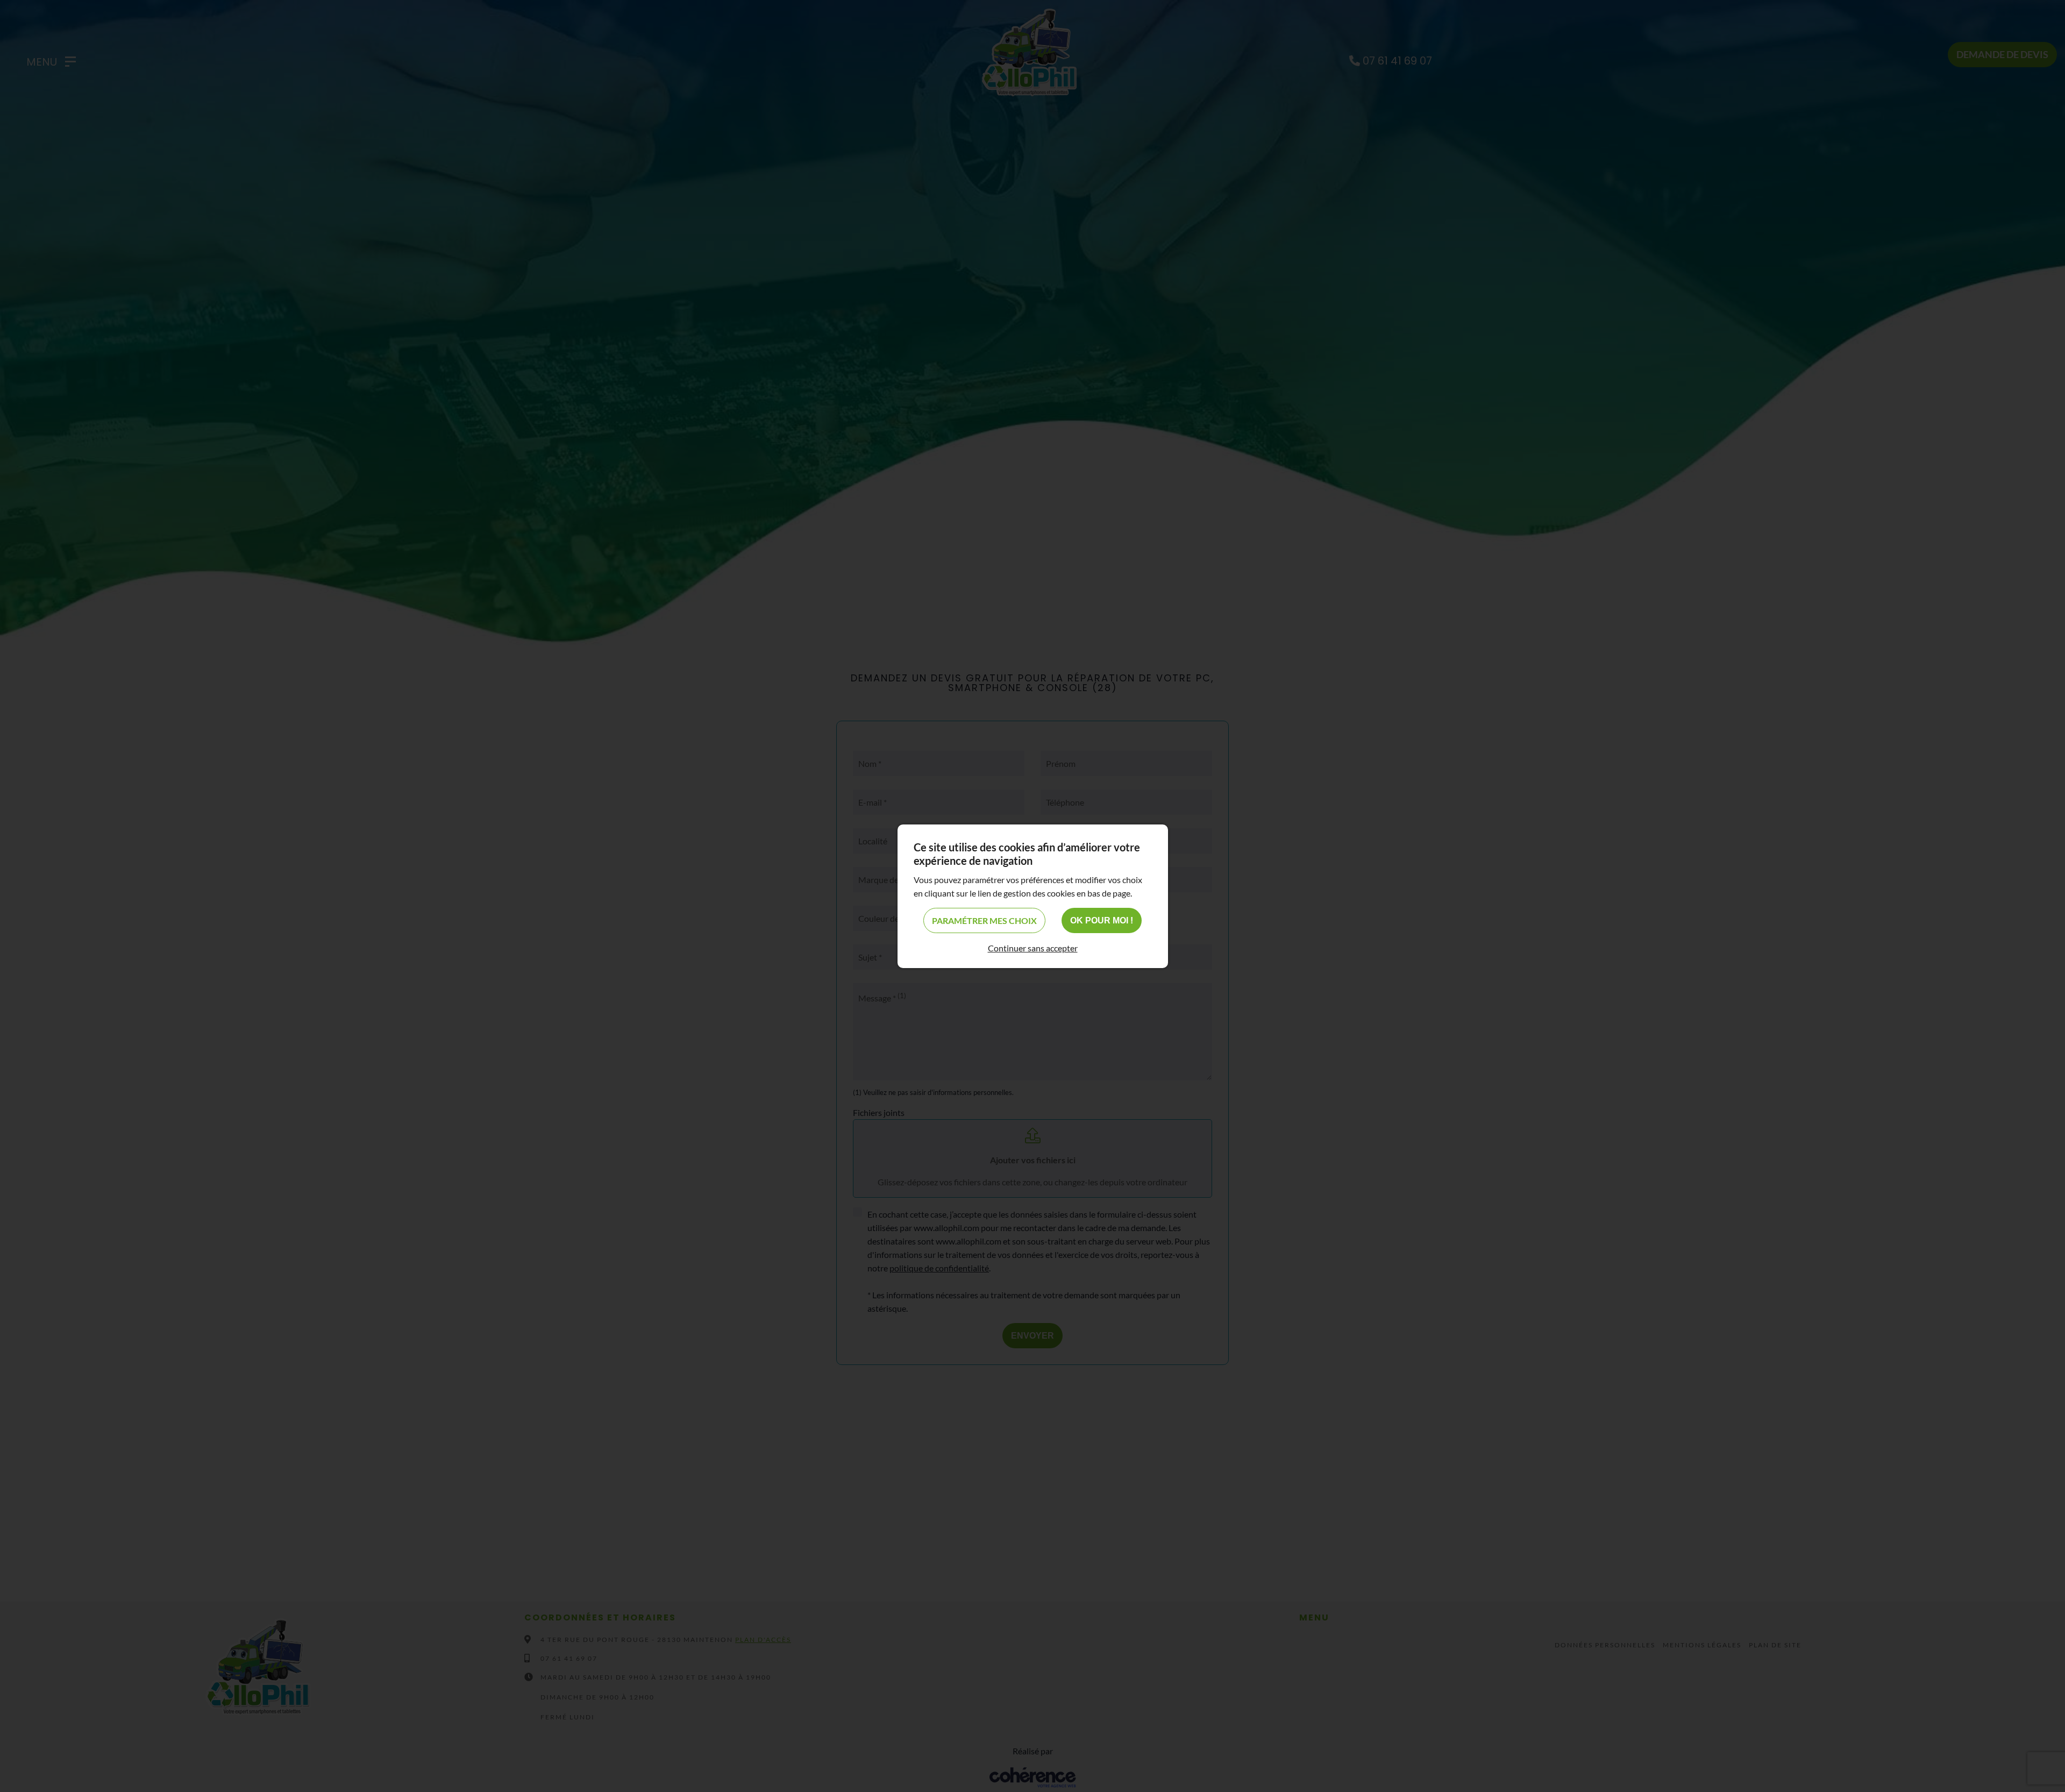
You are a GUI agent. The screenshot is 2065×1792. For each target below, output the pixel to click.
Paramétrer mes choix (984, 920)
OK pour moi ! (1102, 920)
